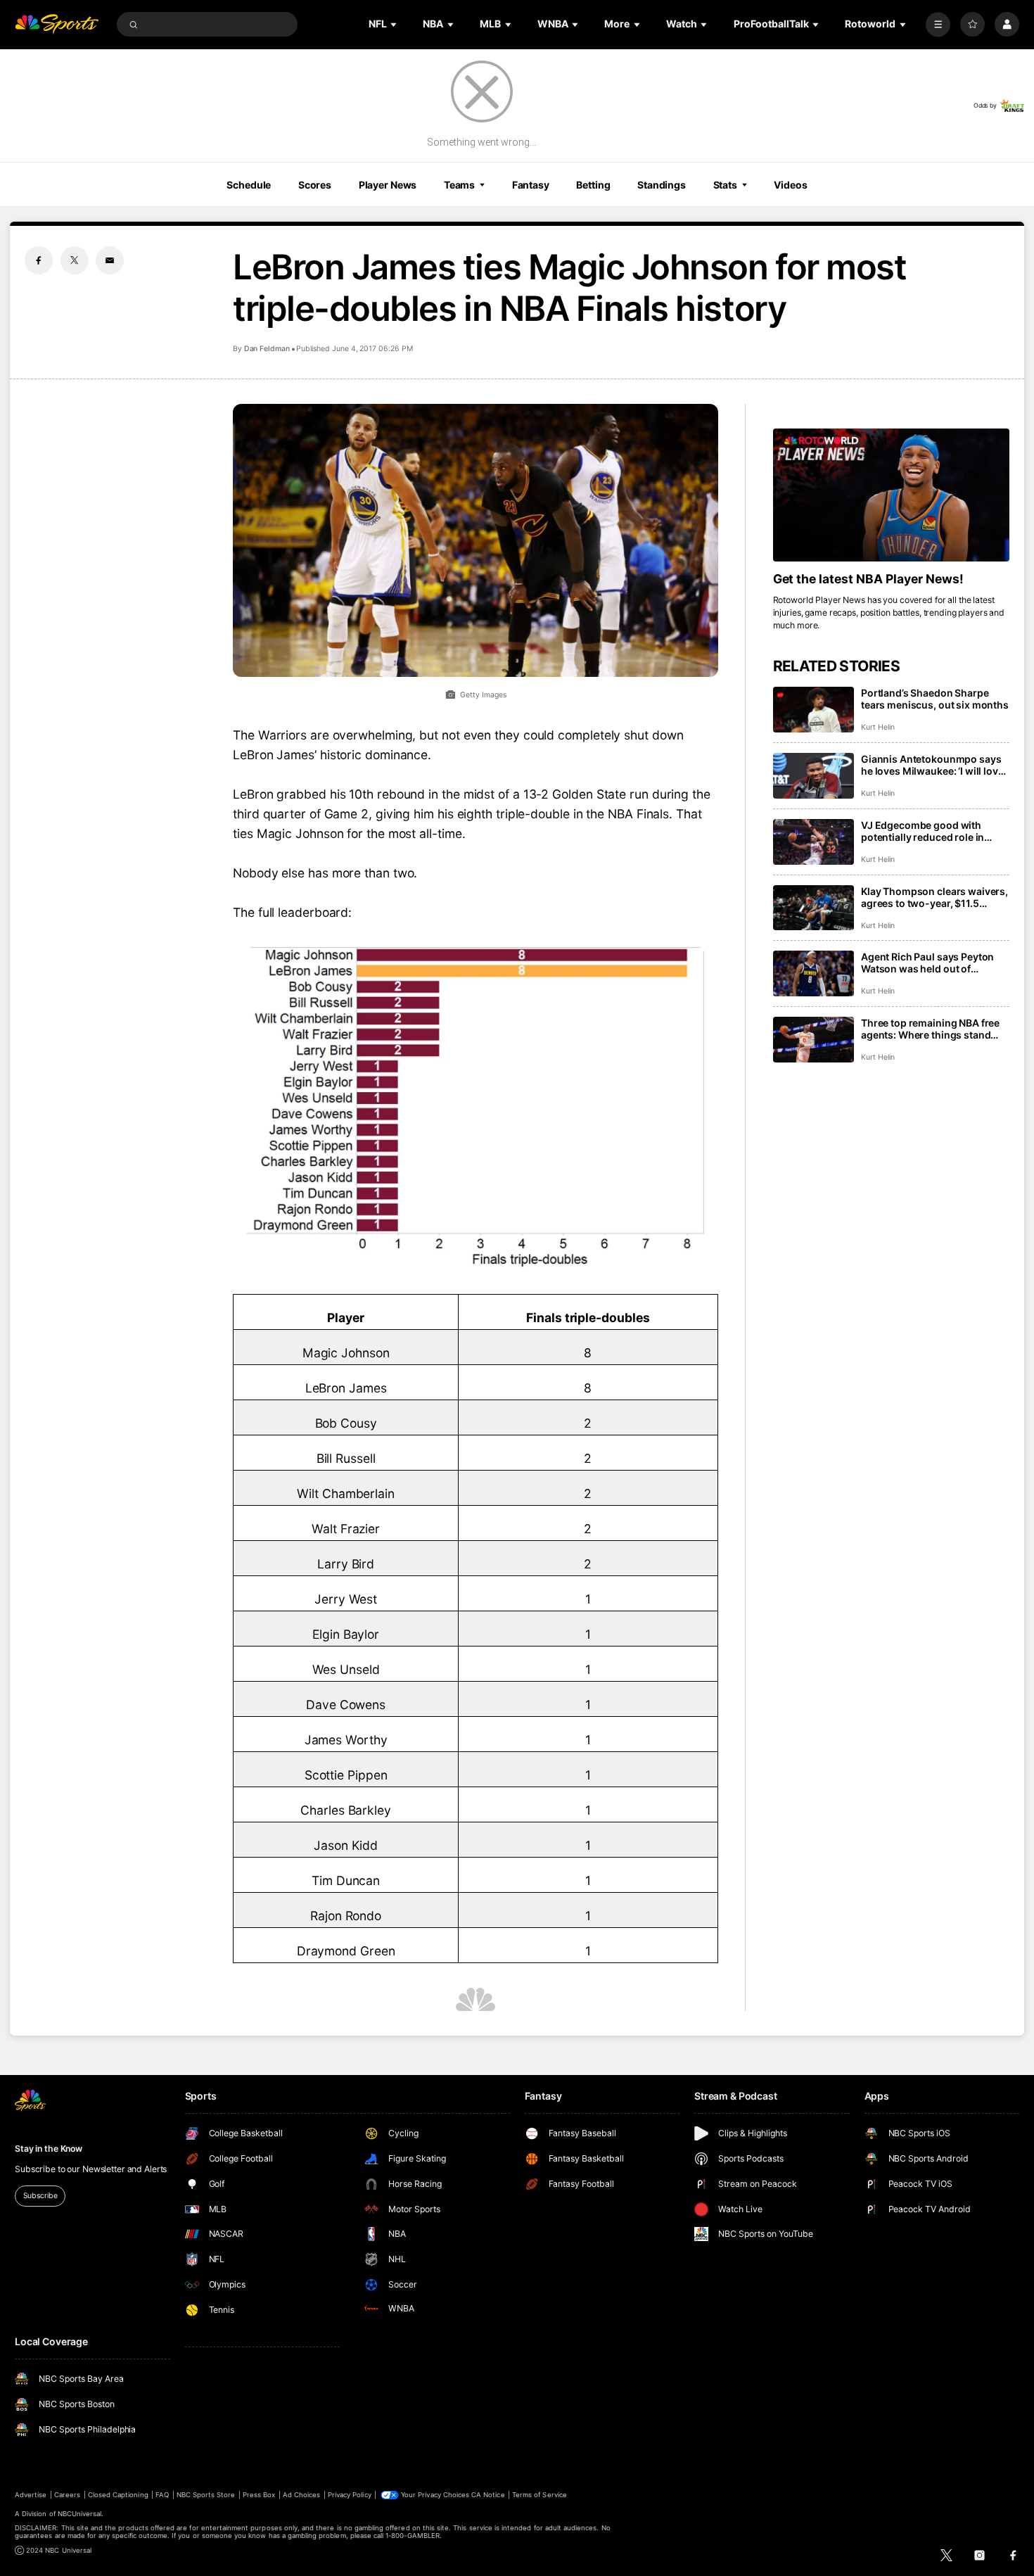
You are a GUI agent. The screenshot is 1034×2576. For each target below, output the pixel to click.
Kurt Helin (877, 727)
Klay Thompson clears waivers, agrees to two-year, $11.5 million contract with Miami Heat (934, 897)
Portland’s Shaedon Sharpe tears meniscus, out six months (935, 699)
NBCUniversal (80, 2514)
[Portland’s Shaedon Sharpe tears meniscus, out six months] (813, 710)
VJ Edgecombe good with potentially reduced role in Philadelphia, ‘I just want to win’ (934, 831)
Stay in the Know (49, 2149)
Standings (662, 185)
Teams (459, 185)
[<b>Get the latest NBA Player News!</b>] (891, 495)
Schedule (249, 185)
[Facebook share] (39, 260)
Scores (315, 185)
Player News (388, 185)
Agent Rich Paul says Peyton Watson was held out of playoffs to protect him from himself (927, 963)
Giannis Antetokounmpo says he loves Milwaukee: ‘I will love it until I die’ (932, 765)
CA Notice (488, 2495)
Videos (790, 185)
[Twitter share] (75, 260)
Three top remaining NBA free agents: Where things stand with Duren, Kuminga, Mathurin (934, 1029)
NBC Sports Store (206, 2495)
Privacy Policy (350, 2495)
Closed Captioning (118, 2495)
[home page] (57, 24)
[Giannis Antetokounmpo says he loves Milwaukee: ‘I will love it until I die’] (813, 776)
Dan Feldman (267, 349)
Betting (593, 185)
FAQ (162, 2495)
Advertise (31, 2495)
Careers (67, 2495)
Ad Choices (301, 2495)
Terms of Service (540, 2495)
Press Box (259, 2495)
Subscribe (40, 2196)
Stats (725, 185)
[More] (938, 24)
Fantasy (531, 185)
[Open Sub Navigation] (395, 24)
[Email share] (110, 260)
